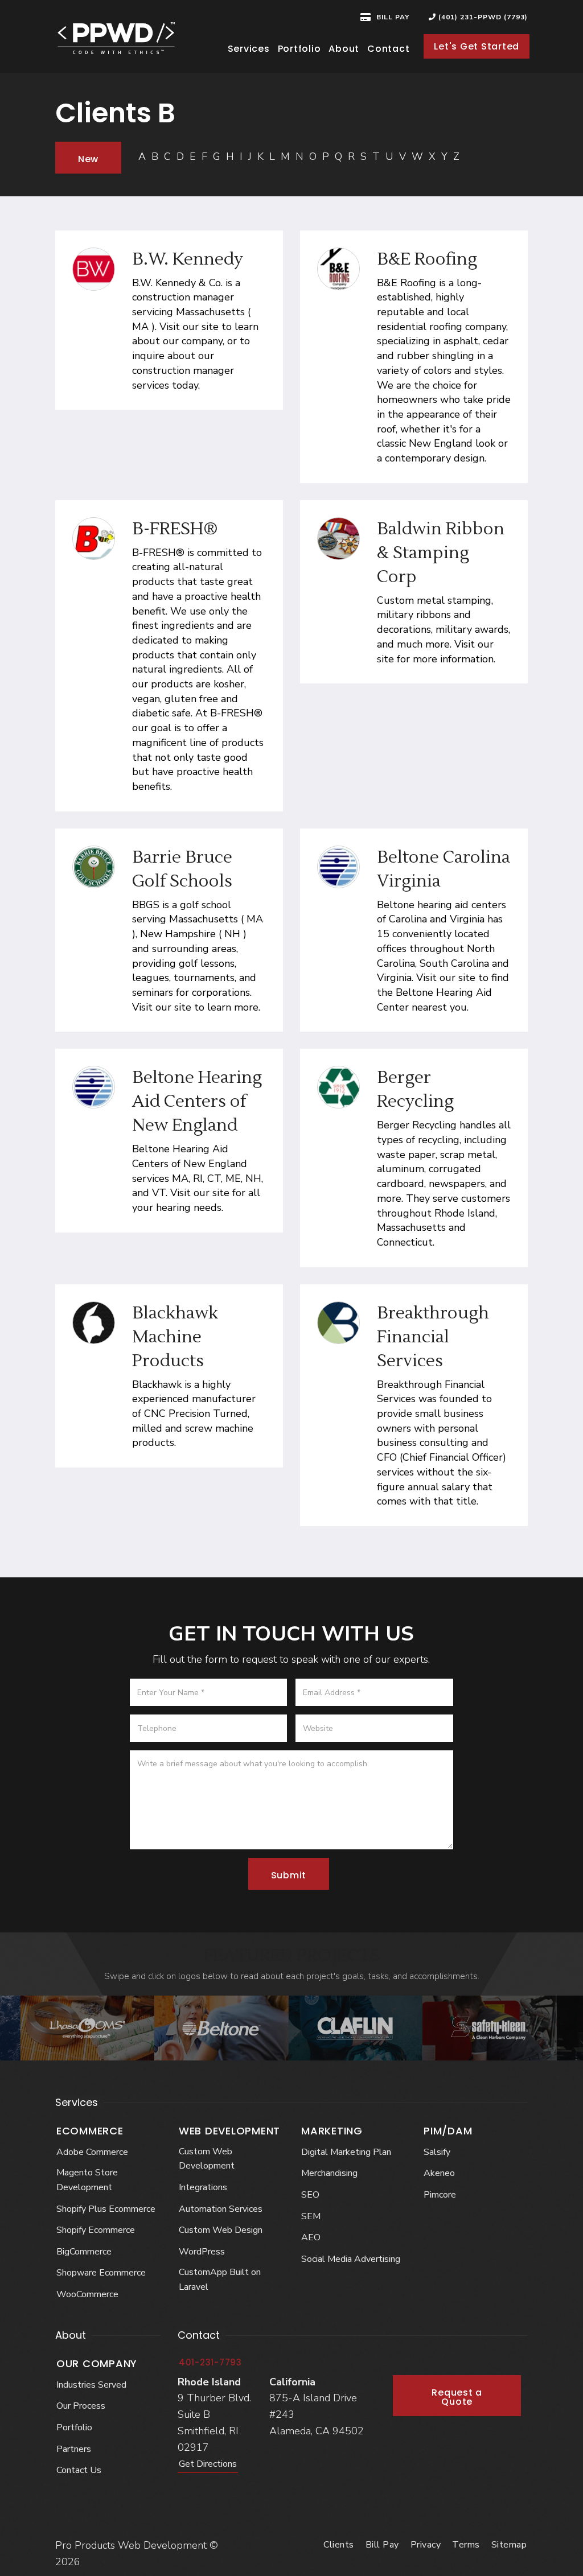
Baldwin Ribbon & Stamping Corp (441, 553)
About (344, 49)
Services (249, 49)
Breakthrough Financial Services (433, 1337)
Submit (289, 1875)
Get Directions (208, 2464)
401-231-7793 (210, 2362)
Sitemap (509, 2545)
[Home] (116, 38)
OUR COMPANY (97, 2363)
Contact (388, 49)
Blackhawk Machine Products (175, 1337)
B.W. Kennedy (188, 259)
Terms (466, 2545)
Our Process (81, 2406)
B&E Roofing (427, 259)
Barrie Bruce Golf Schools (182, 869)
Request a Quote (457, 2397)
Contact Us (79, 2470)
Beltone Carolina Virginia (444, 869)
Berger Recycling (415, 1089)
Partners (74, 2449)
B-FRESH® (175, 529)
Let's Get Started (477, 46)
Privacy (426, 2545)
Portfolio (299, 49)
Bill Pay (382, 2545)
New (88, 159)
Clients (339, 2545)
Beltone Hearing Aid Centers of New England (197, 1101)
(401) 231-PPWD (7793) (482, 17)
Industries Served (91, 2385)
